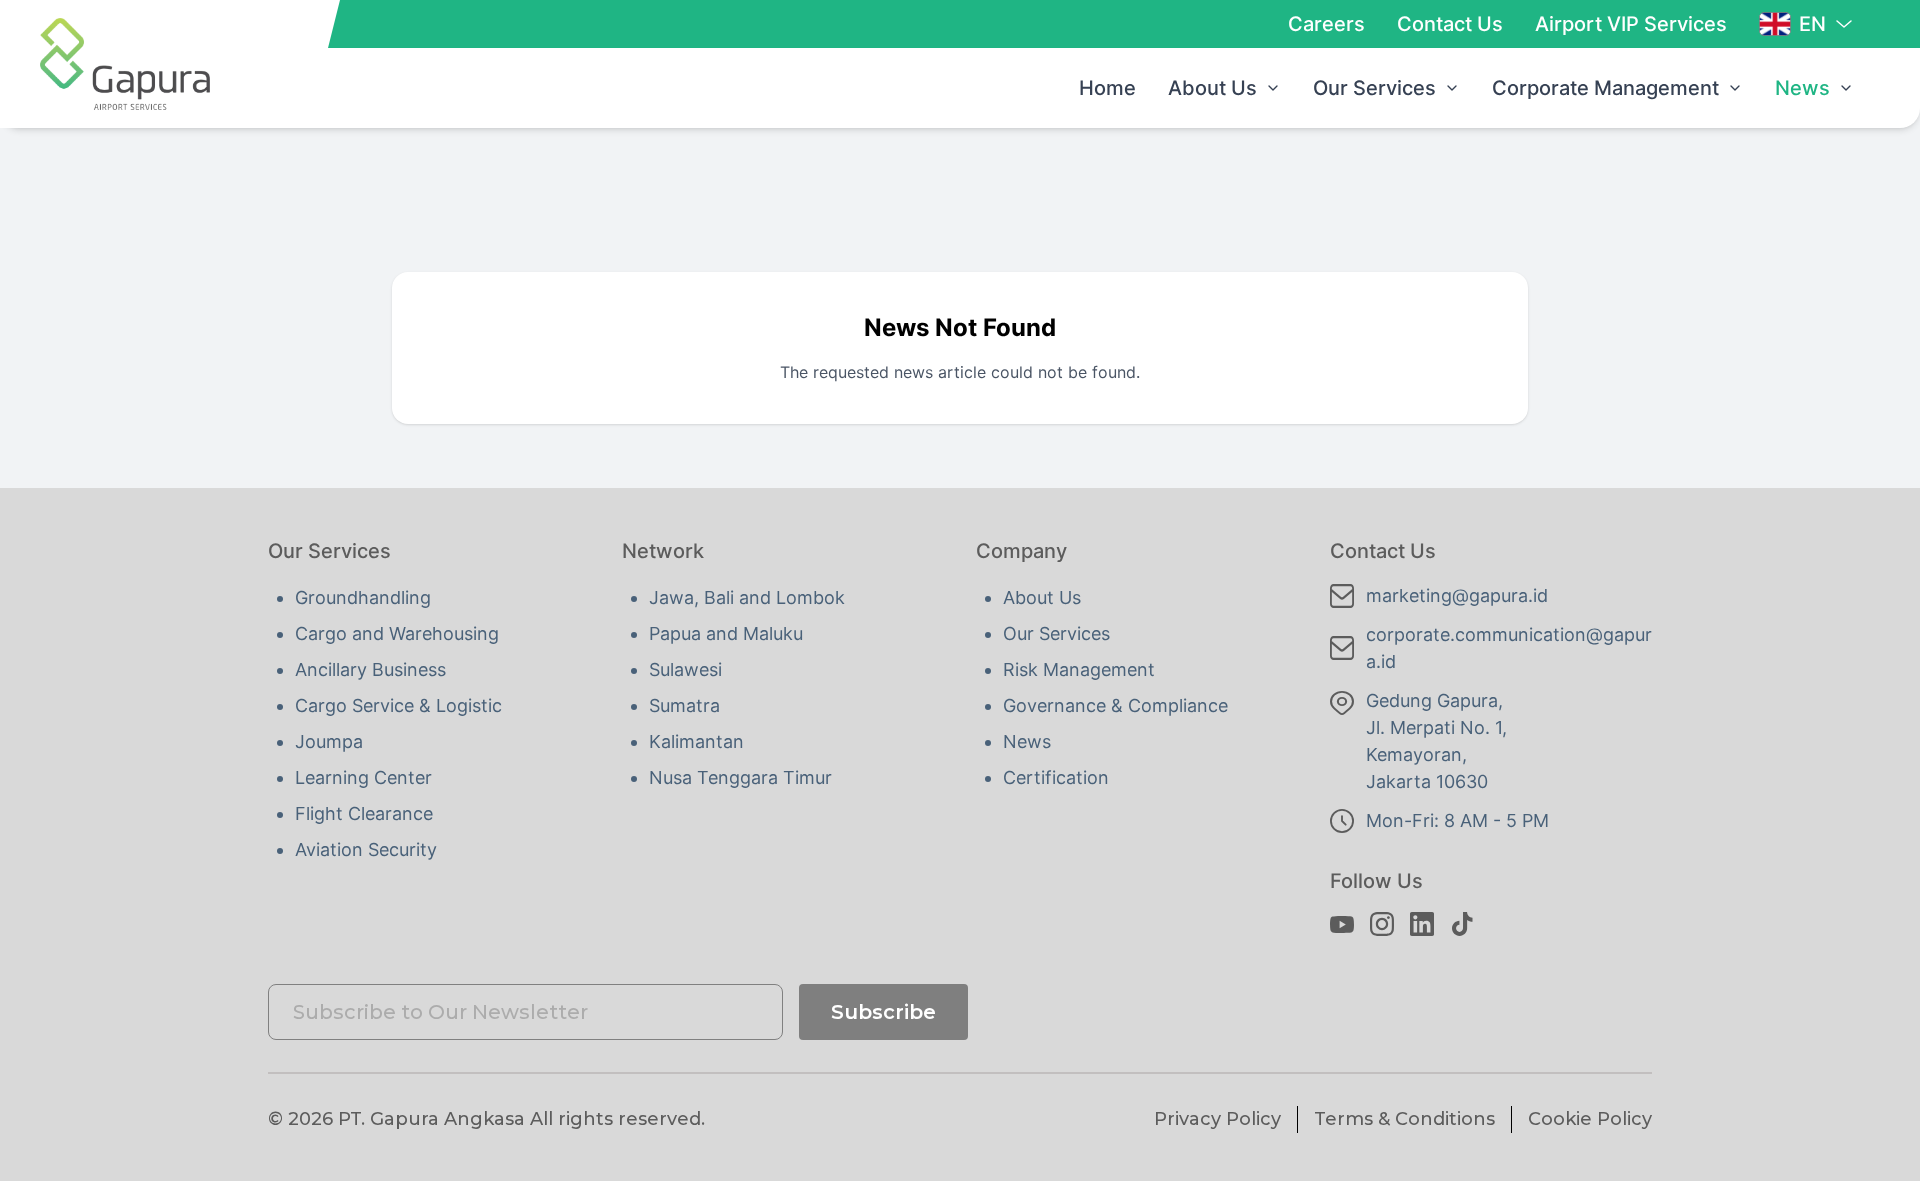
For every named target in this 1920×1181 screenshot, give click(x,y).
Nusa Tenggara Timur (740, 777)
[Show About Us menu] (1273, 88)
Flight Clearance (364, 813)
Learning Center (363, 777)
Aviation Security (366, 849)
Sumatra (684, 705)
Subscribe (883, 1012)
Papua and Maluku (726, 633)
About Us (1212, 88)
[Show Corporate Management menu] (1735, 88)
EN (1812, 24)
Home (1107, 88)
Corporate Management (1605, 88)
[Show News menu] (1846, 88)
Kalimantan (696, 741)
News (1802, 88)
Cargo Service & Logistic (398, 705)
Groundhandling (363, 597)
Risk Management (1079, 669)
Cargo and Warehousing (397, 633)
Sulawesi (685, 669)
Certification (1056, 777)
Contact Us (1450, 24)
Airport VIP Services (1631, 24)
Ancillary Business (370, 669)
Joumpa (329, 741)
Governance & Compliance (1115, 705)
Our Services (1374, 88)
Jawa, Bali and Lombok (747, 597)
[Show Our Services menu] (1452, 88)
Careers (1326, 24)
